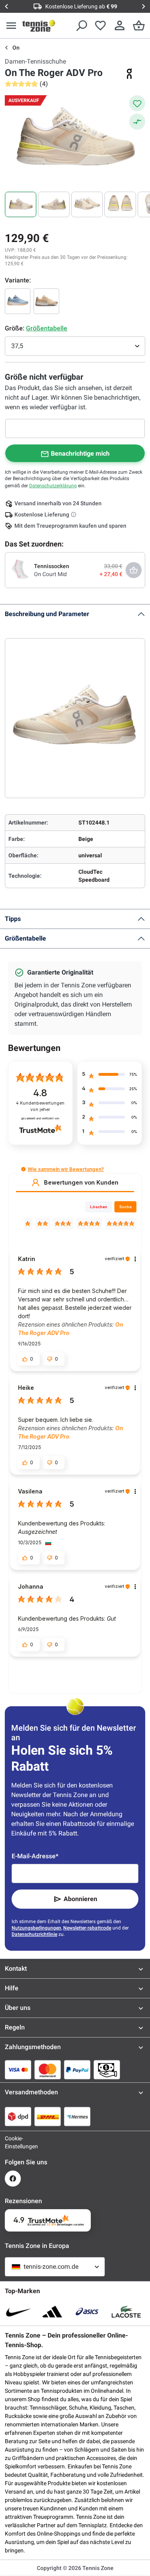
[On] (129, 74)
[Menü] (11, 26)
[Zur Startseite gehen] (39, 26)
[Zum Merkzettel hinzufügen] (137, 103)
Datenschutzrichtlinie (34, 1934)
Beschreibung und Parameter (47, 614)
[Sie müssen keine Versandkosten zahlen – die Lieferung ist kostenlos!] (74, 514)
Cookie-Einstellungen (13, 2142)
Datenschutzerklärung (53, 486)
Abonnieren (80, 1899)
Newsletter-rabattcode (87, 1928)
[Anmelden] (120, 26)
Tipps (13, 919)
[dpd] (18, 2116)
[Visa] (18, 2070)
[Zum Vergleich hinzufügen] (137, 122)
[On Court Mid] (20, 570)
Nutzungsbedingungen (36, 1928)
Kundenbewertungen (40, 1106)
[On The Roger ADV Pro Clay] (18, 301)
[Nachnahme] (107, 2070)
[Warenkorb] (139, 26)
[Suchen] (81, 26)
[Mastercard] (48, 2070)
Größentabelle (25, 938)
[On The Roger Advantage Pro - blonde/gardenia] (46, 301)
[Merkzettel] (100, 26)
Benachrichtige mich (80, 453)
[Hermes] (77, 2116)
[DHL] (48, 2116)
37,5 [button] (17, 346)
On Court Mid (50, 574)
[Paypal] (77, 2070)
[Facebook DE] (13, 2179)
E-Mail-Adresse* (35, 1856)
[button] (23, 1169)
